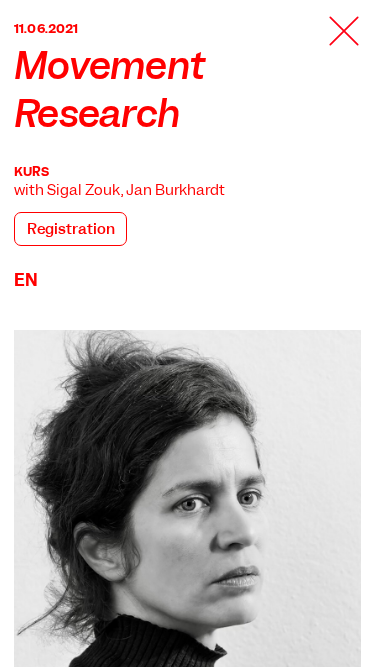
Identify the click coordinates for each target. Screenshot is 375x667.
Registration (71, 229)
